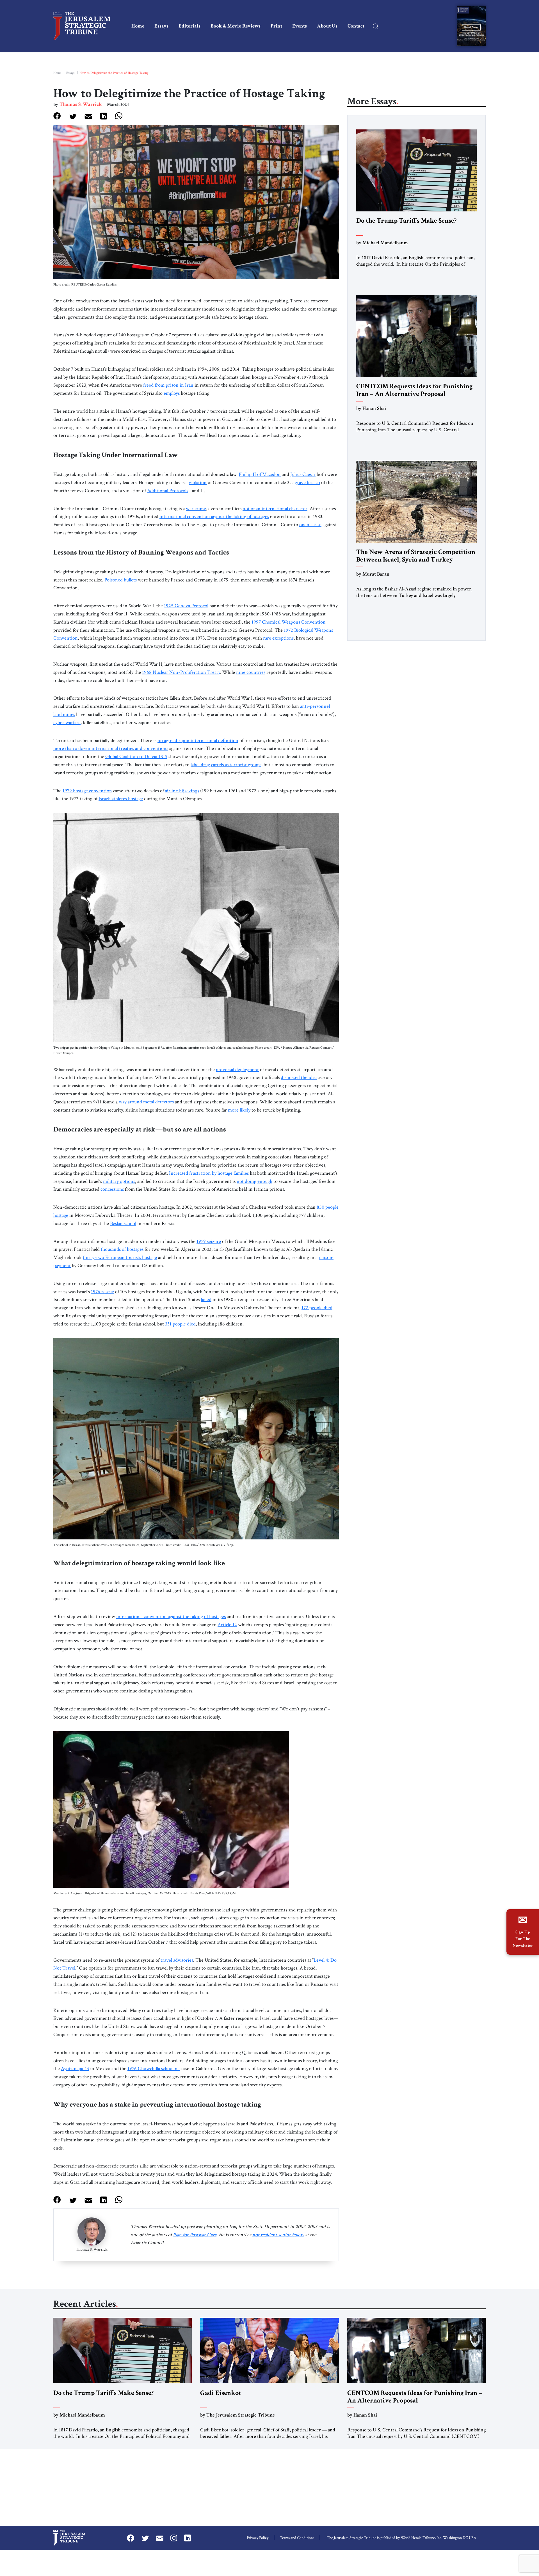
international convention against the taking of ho (165, 1616)
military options (119, 1181)
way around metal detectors (146, 1102)
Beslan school (123, 1223)
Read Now (471, 27)
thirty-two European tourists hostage (120, 1257)
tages (221, 1616)
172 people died (317, 1308)
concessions (112, 1189)
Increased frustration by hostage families (209, 1173)
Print (276, 26)
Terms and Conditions (297, 2538)
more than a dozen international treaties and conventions (111, 748)
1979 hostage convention (87, 791)
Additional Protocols (168, 491)
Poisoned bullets (121, 580)
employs (172, 393)
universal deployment (237, 1070)
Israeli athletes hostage (121, 799)
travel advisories (177, 1960)
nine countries (251, 672)
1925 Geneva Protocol (186, 606)
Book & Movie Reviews (236, 26)
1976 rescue (102, 1292)
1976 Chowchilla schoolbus (154, 2069)
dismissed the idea (299, 1077)
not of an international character (275, 509)
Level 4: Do (325, 1960)
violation (198, 482)
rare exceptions (278, 638)
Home (138, 26)
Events (300, 26)
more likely (239, 1110)
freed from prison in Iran (168, 385)
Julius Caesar (303, 474)
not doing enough (254, 1181)
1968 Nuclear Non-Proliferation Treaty (181, 672)
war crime (196, 509)
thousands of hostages (122, 1249)
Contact (356, 26)
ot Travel (66, 1968)
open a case (310, 525)
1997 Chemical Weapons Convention (289, 622)
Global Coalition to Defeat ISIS (136, 757)
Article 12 (227, 1625)
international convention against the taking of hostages (214, 516)
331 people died (180, 1324)
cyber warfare (67, 723)
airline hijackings (182, 791)
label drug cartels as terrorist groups (226, 765)
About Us (327, 26)
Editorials (189, 26)
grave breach (307, 482)
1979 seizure (209, 1241)
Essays (161, 26)
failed (206, 1300)
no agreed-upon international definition (198, 741)
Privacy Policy (258, 2538)
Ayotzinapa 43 (75, 2069)
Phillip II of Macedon (260, 474)
